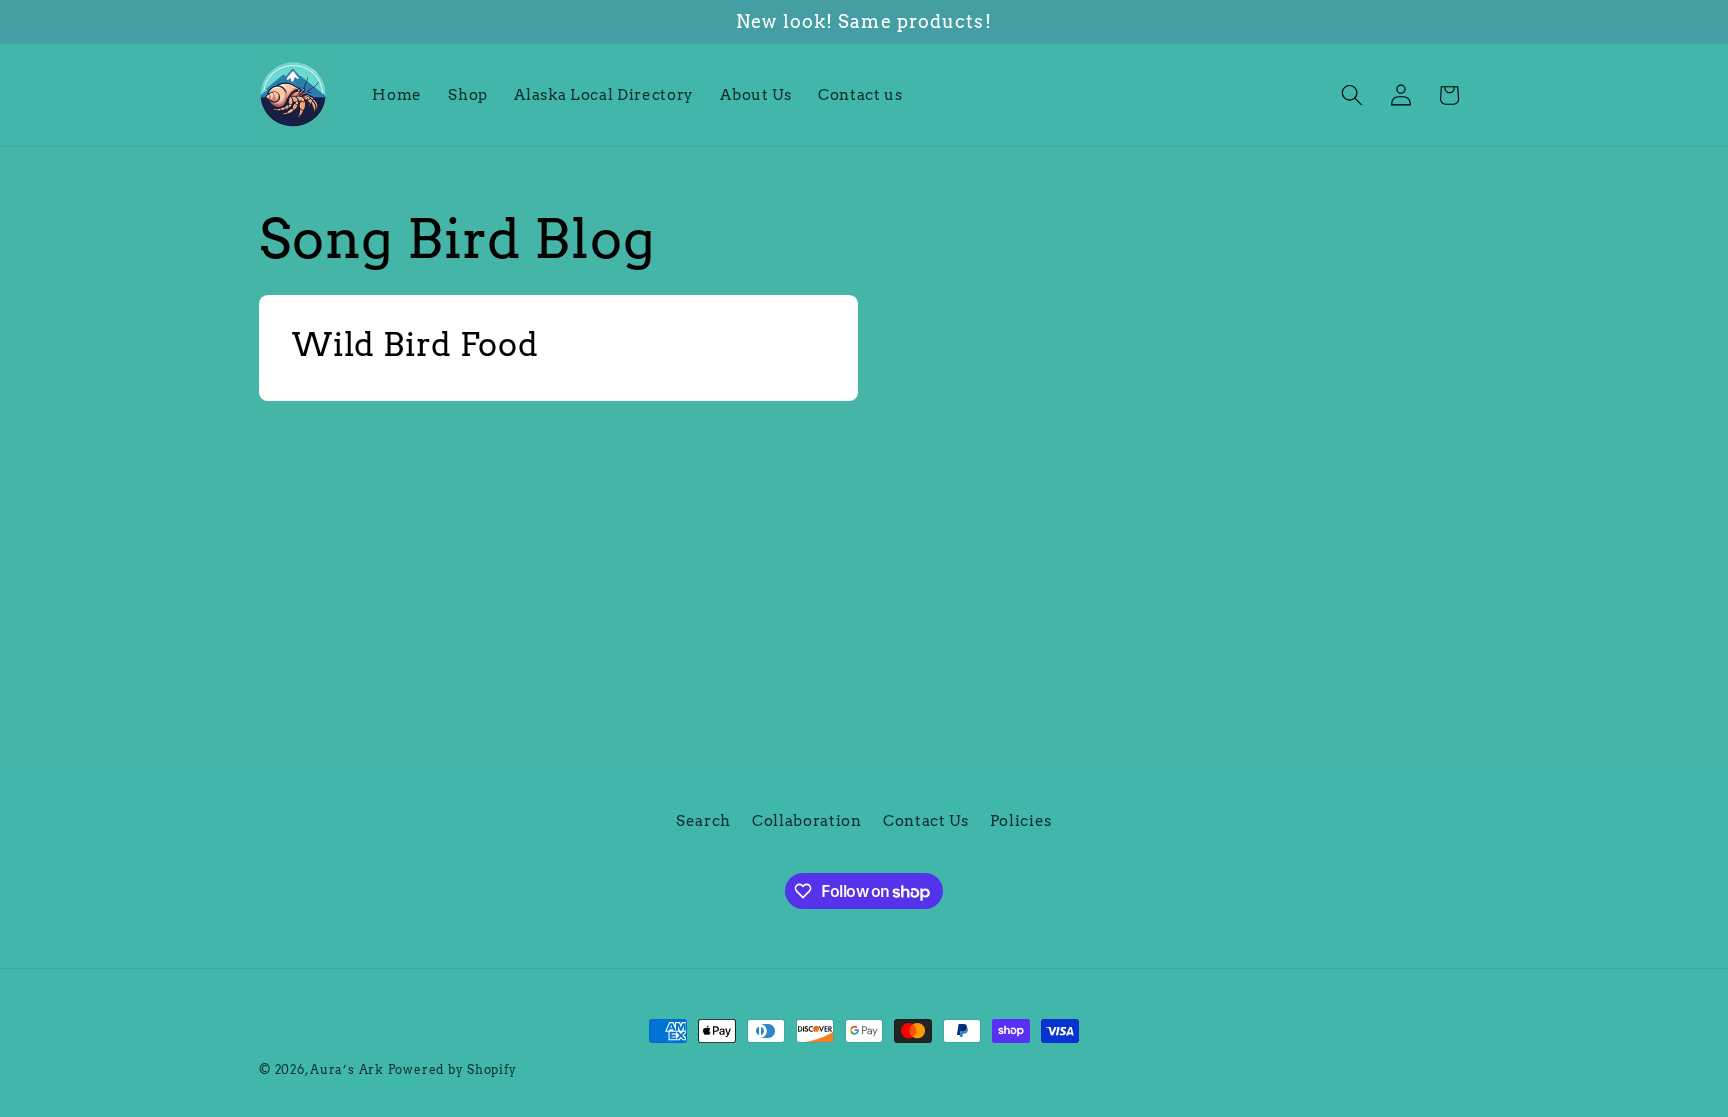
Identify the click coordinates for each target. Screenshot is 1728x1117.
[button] (1352, 95)
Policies (1021, 820)
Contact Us (926, 820)
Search (703, 820)
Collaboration (807, 820)
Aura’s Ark (347, 1069)
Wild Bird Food (415, 343)
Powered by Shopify (452, 1069)
